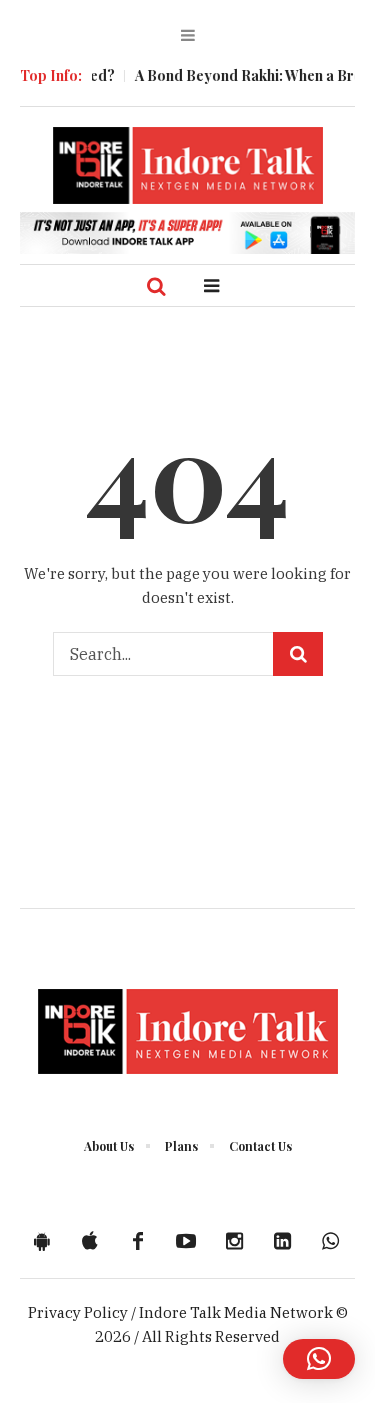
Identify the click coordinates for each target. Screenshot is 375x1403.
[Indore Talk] (188, 165)
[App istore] (90, 1241)
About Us (109, 1146)
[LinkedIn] (282, 1241)
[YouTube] (186, 1241)
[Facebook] (138, 1241)
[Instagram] (234, 1241)
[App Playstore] (42, 1241)
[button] (319, 1359)
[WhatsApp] (330, 1241)
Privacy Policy (78, 1312)
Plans (181, 1146)
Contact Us (260, 1146)
